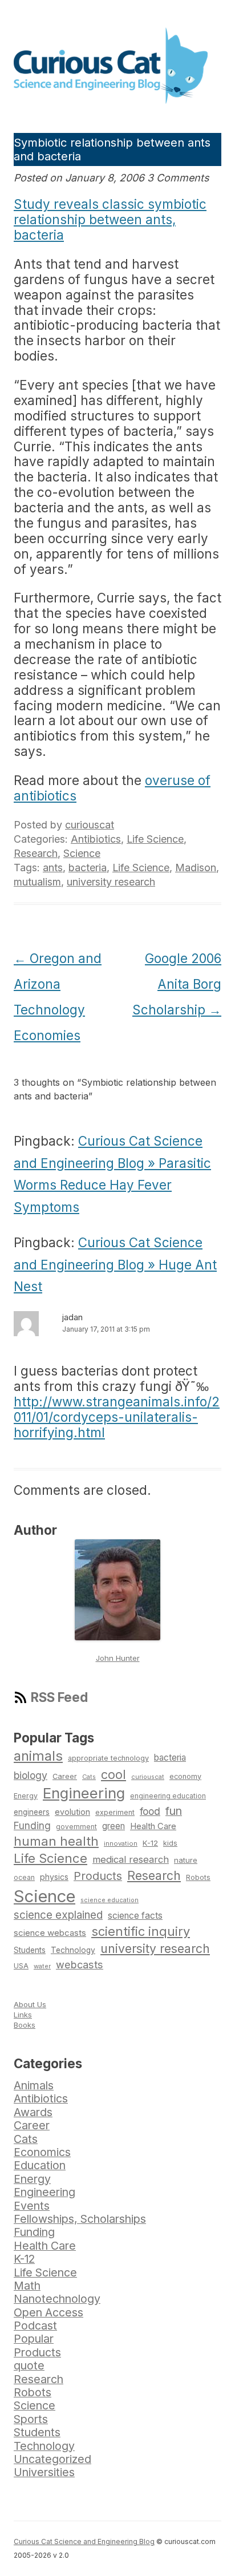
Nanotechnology (57, 2299)
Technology (73, 1950)
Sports (31, 2419)
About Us (30, 2004)
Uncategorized (52, 2459)
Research (36, 853)
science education (110, 1900)
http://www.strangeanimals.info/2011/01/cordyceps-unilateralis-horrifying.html (117, 1417)
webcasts (80, 1964)
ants (53, 868)
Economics (42, 2152)
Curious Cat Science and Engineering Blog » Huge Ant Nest (115, 1264)
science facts (135, 1916)
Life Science (155, 839)
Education (40, 2165)
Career (65, 1776)
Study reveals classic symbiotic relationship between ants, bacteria (110, 219)
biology (31, 1775)
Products (98, 1876)
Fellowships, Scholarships (80, 2219)
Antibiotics (96, 839)
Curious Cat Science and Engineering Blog (84, 2541)
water (42, 1966)
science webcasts (50, 1933)
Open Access (48, 2312)
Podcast (35, 2326)
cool (114, 1774)
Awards (33, 2112)
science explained (58, 1915)
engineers (32, 1812)
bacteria (88, 868)
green (114, 1826)
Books (25, 2025)
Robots (198, 1877)
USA (21, 1966)
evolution (72, 1812)
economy (185, 1776)
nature (186, 1860)
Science (82, 853)
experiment (115, 1812)
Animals (34, 2085)
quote (29, 2365)
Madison (196, 868)
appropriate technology (108, 1758)
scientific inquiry (141, 1931)
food (150, 1811)
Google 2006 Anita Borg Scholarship (177, 984)
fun (174, 1811)
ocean (24, 1878)
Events (32, 2206)
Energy (26, 1796)
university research (111, 882)
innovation (121, 1843)
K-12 (150, 1843)
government (76, 1827)
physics (54, 1877)
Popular (34, 2339)
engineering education (168, 1796)
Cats (89, 1777)
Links (23, 2015)
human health (56, 1841)
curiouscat (90, 825)
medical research (131, 1859)
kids (170, 1843)
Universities (44, 2472)
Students (30, 1950)
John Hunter (118, 1658)
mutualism (37, 882)
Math (27, 2286)
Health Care (153, 1826)
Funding (32, 1825)
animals (38, 1756)
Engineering (84, 1793)
